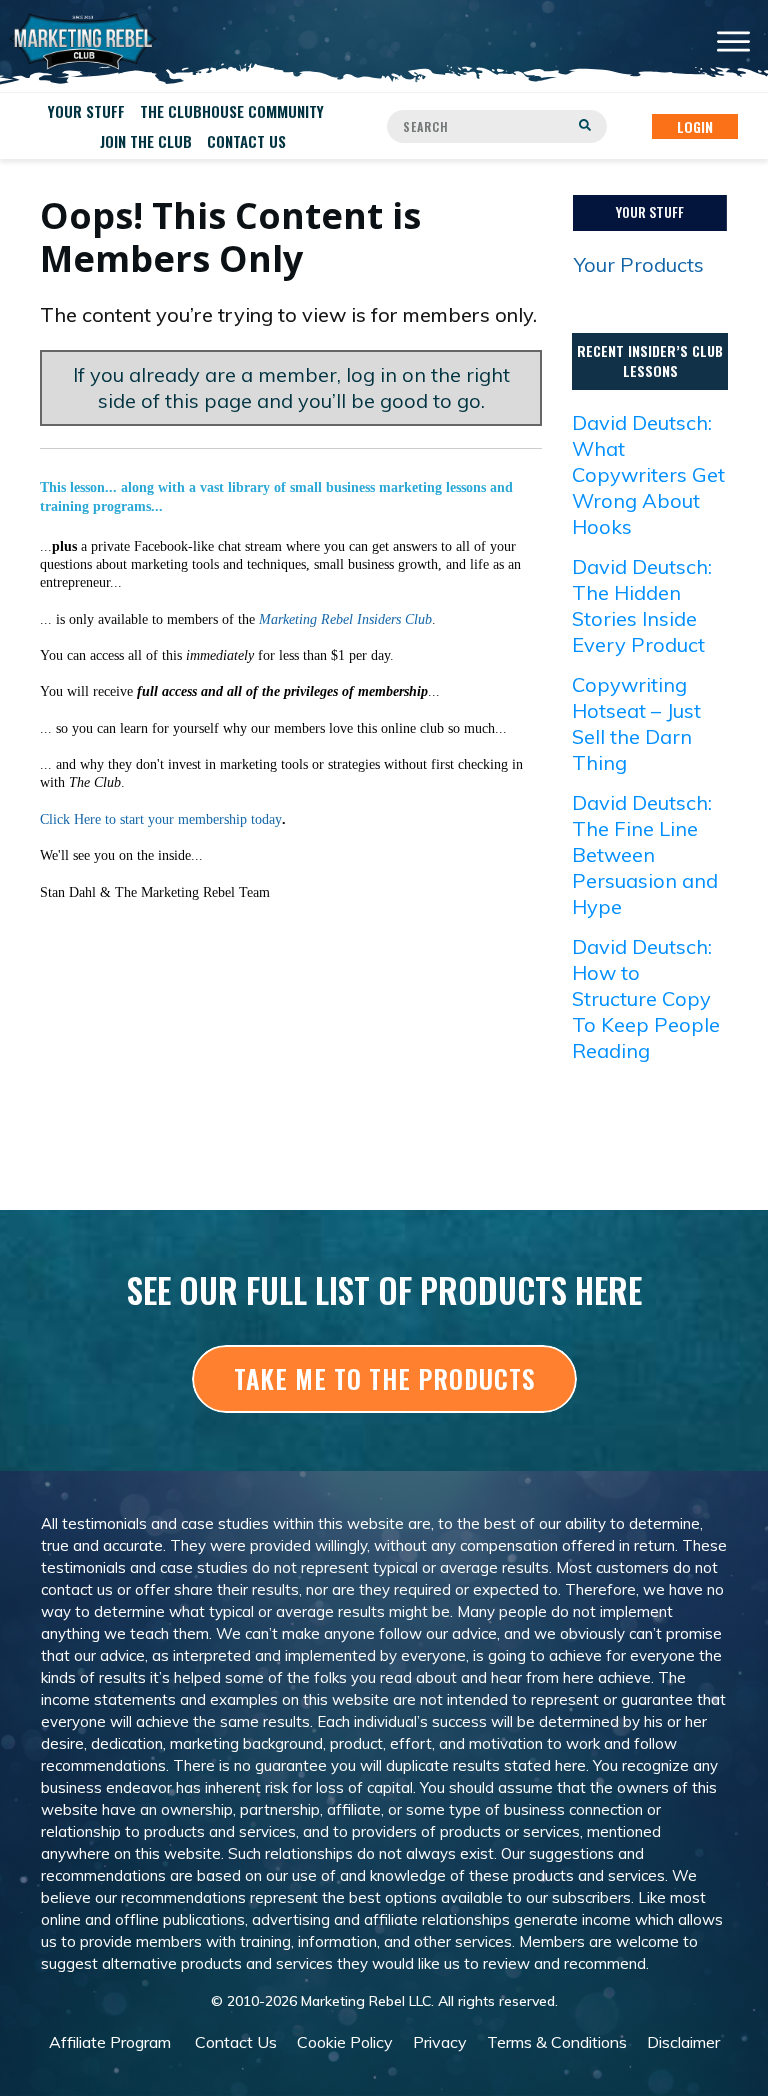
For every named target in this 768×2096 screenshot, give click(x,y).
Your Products (639, 264)
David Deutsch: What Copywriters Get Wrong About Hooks (648, 474)
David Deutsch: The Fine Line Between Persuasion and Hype (645, 854)
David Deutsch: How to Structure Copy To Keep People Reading (646, 998)
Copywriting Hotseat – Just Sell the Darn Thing (636, 723)
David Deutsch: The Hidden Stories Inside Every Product (642, 605)
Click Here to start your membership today (161, 819)
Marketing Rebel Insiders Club (345, 619)
